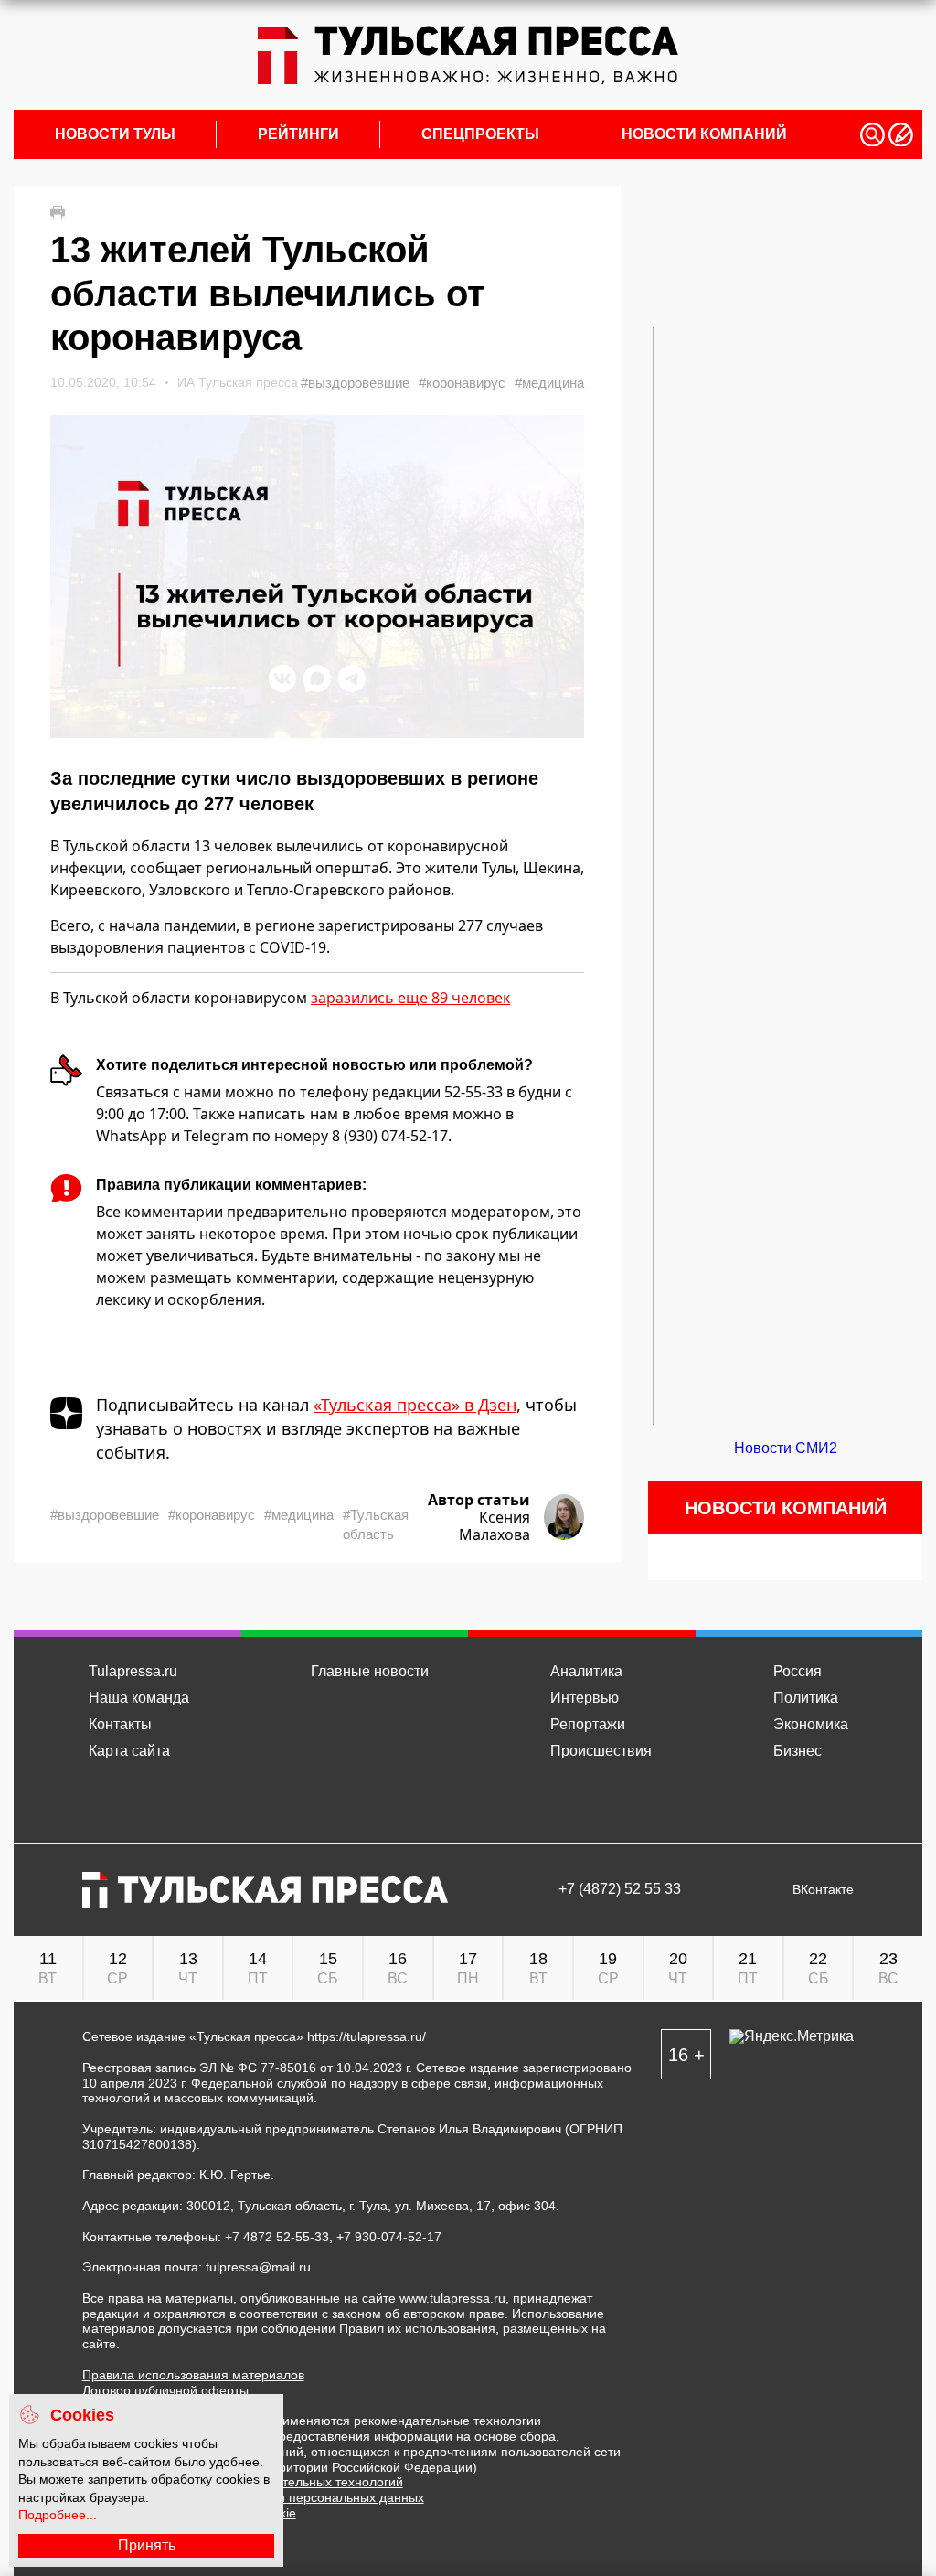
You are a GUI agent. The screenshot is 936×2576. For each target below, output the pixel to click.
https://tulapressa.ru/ (367, 2036)
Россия (798, 1671)
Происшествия (601, 1751)
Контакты (120, 1724)
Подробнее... (58, 2515)
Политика (806, 1698)
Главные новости (370, 1671)
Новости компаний (704, 134)
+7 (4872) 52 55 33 (620, 1889)
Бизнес (798, 1751)
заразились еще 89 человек (410, 998)
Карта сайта (129, 1751)
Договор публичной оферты (165, 2390)
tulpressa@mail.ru (258, 2267)
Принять (147, 2545)
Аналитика (586, 1671)
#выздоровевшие (355, 383)
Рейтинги (298, 134)
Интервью (585, 1698)
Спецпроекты (480, 134)
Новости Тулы (115, 134)
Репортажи (588, 1724)
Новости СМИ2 (786, 1448)
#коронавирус (462, 383)
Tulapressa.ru (133, 1671)
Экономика (811, 1724)
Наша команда (139, 1698)
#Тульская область (376, 1524)
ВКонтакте (823, 1890)
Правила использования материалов (193, 2375)
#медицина (549, 383)
